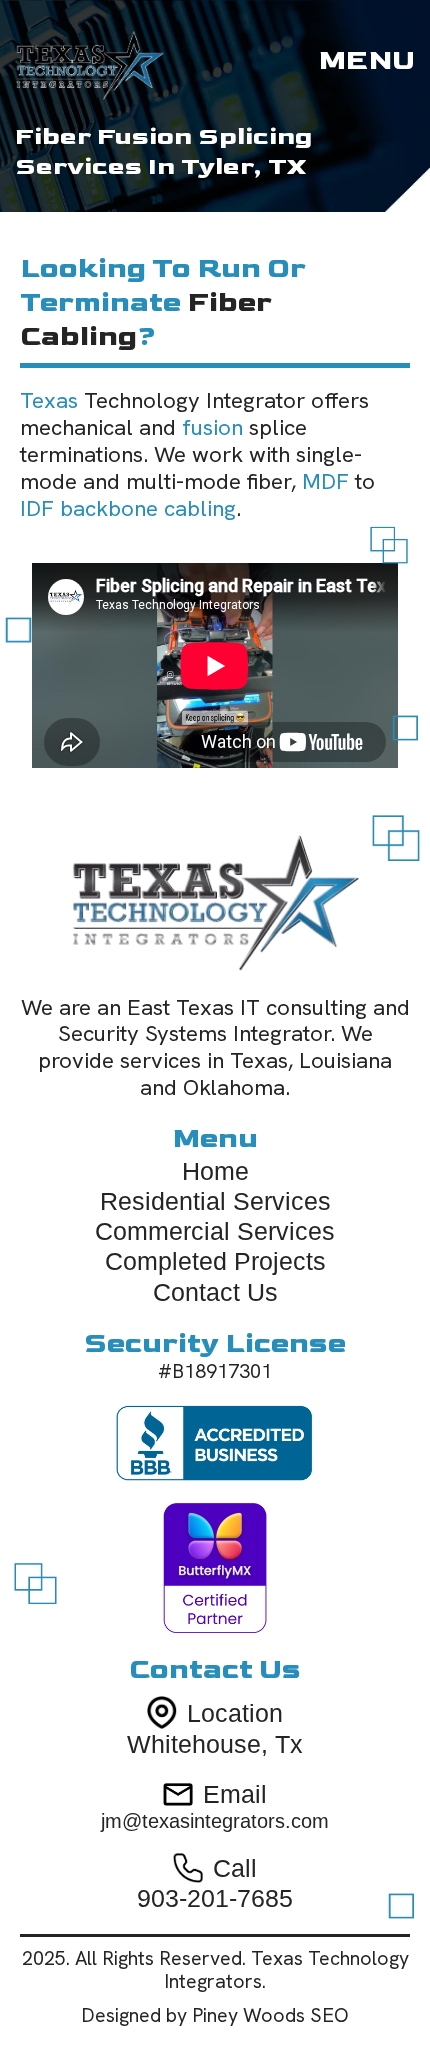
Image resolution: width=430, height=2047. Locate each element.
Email (235, 1794)
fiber (229, 302)
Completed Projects (215, 1261)
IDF (37, 508)
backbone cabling (148, 508)
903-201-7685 (215, 1898)
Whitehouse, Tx (215, 1744)
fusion (212, 427)
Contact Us (215, 1292)
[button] (366, 61)
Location (235, 1713)
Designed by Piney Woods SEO (215, 2016)
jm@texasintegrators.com (215, 1821)
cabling (78, 336)
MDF (325, 481)
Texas (49, 400)
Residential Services (215, 1201)
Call (235, 1868)
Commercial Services (215, 1231)
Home (215, 1171)
